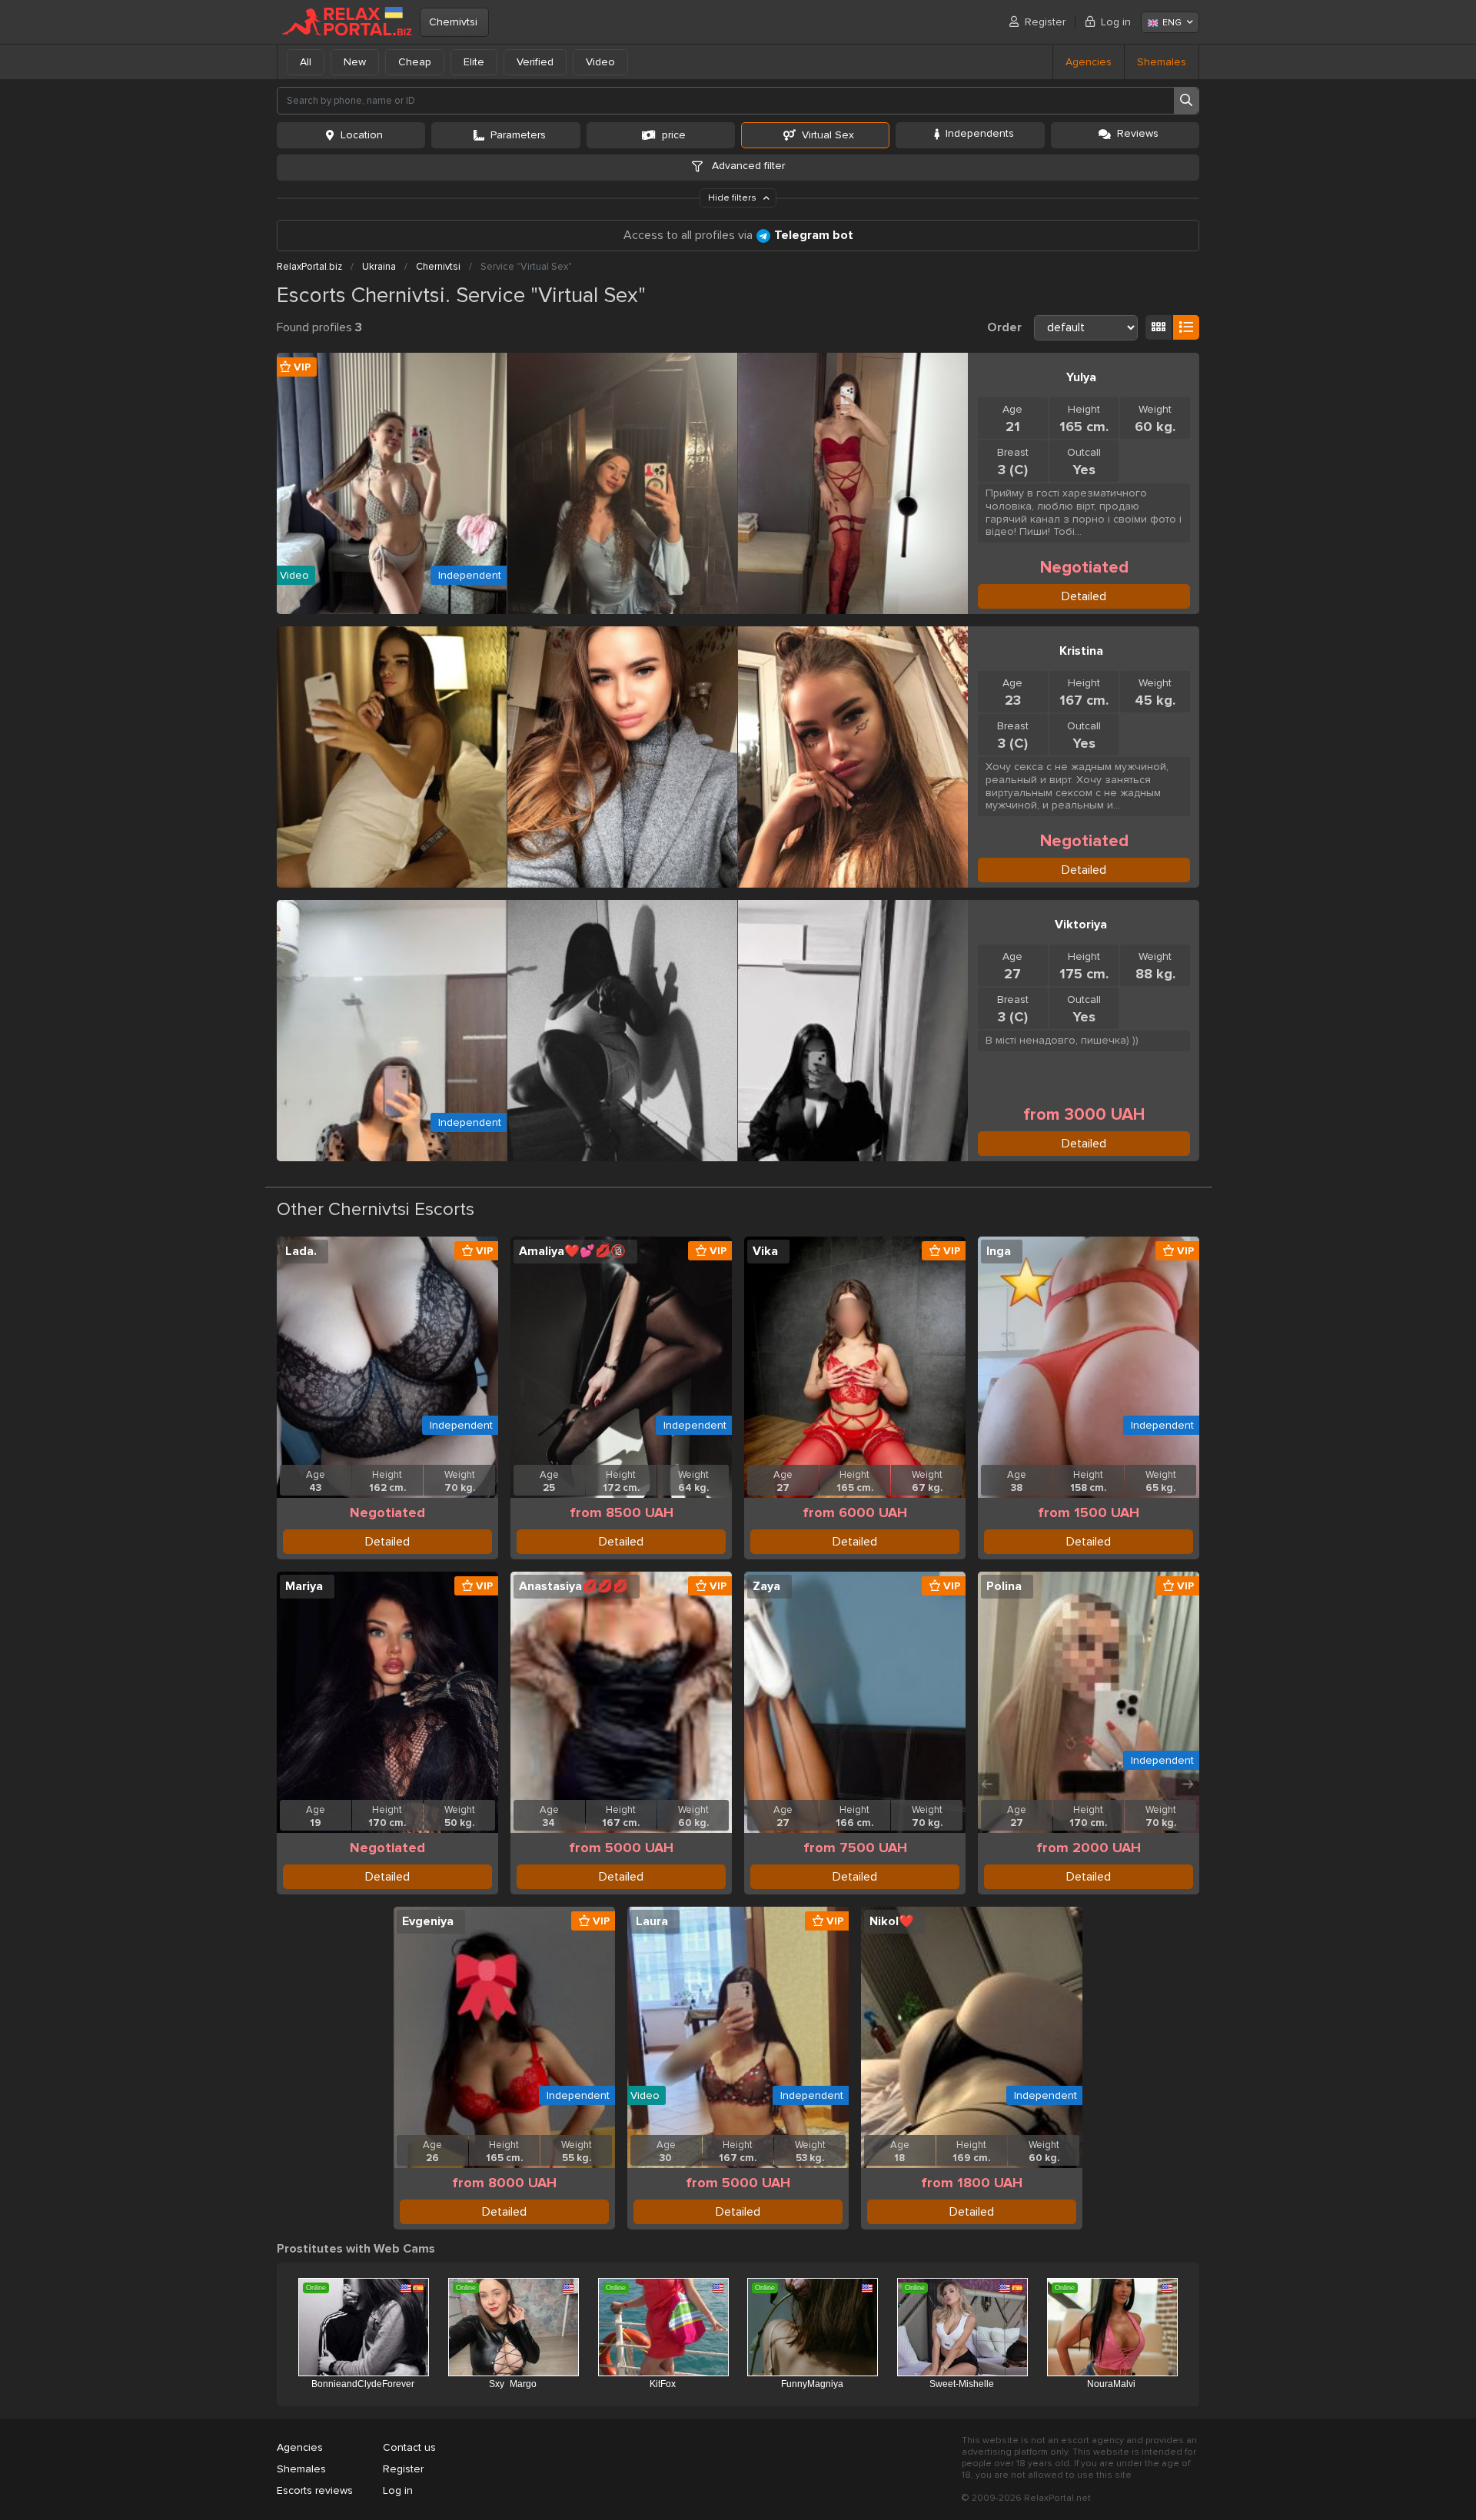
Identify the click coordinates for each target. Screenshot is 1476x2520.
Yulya (1081, 377)
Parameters (518, 135)
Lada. (301, 1251)
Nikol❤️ (892, 1921)
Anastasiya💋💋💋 (573, 1586)
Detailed (1084, 596)
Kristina (1081, 651)
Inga (999, 1251)
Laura (652, 1921)
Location (362, 135)
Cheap (415, 62)
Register (1045, 22)
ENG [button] (1172, 23)
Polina (1004, 1586)
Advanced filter (747, 166)
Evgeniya (428, 1921)
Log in (1116, 22)
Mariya (304, 1586)
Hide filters (733, 198)
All (306, 62)
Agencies (1089, 62)
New (355, 62)
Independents (980, 133)
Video (600, 62)
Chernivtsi (453, 22)
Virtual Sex (828, 135)
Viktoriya (1081, 925)
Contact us (409, 2447)
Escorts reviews (315, 2490)
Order (1004, 327)
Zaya (766, 1586)
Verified (535, 62)
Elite (474, 62)
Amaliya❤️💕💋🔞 (572, 1251)
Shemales (1162, 62)
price (674, 135)
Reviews (1138, 133)
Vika (765, 1251)
